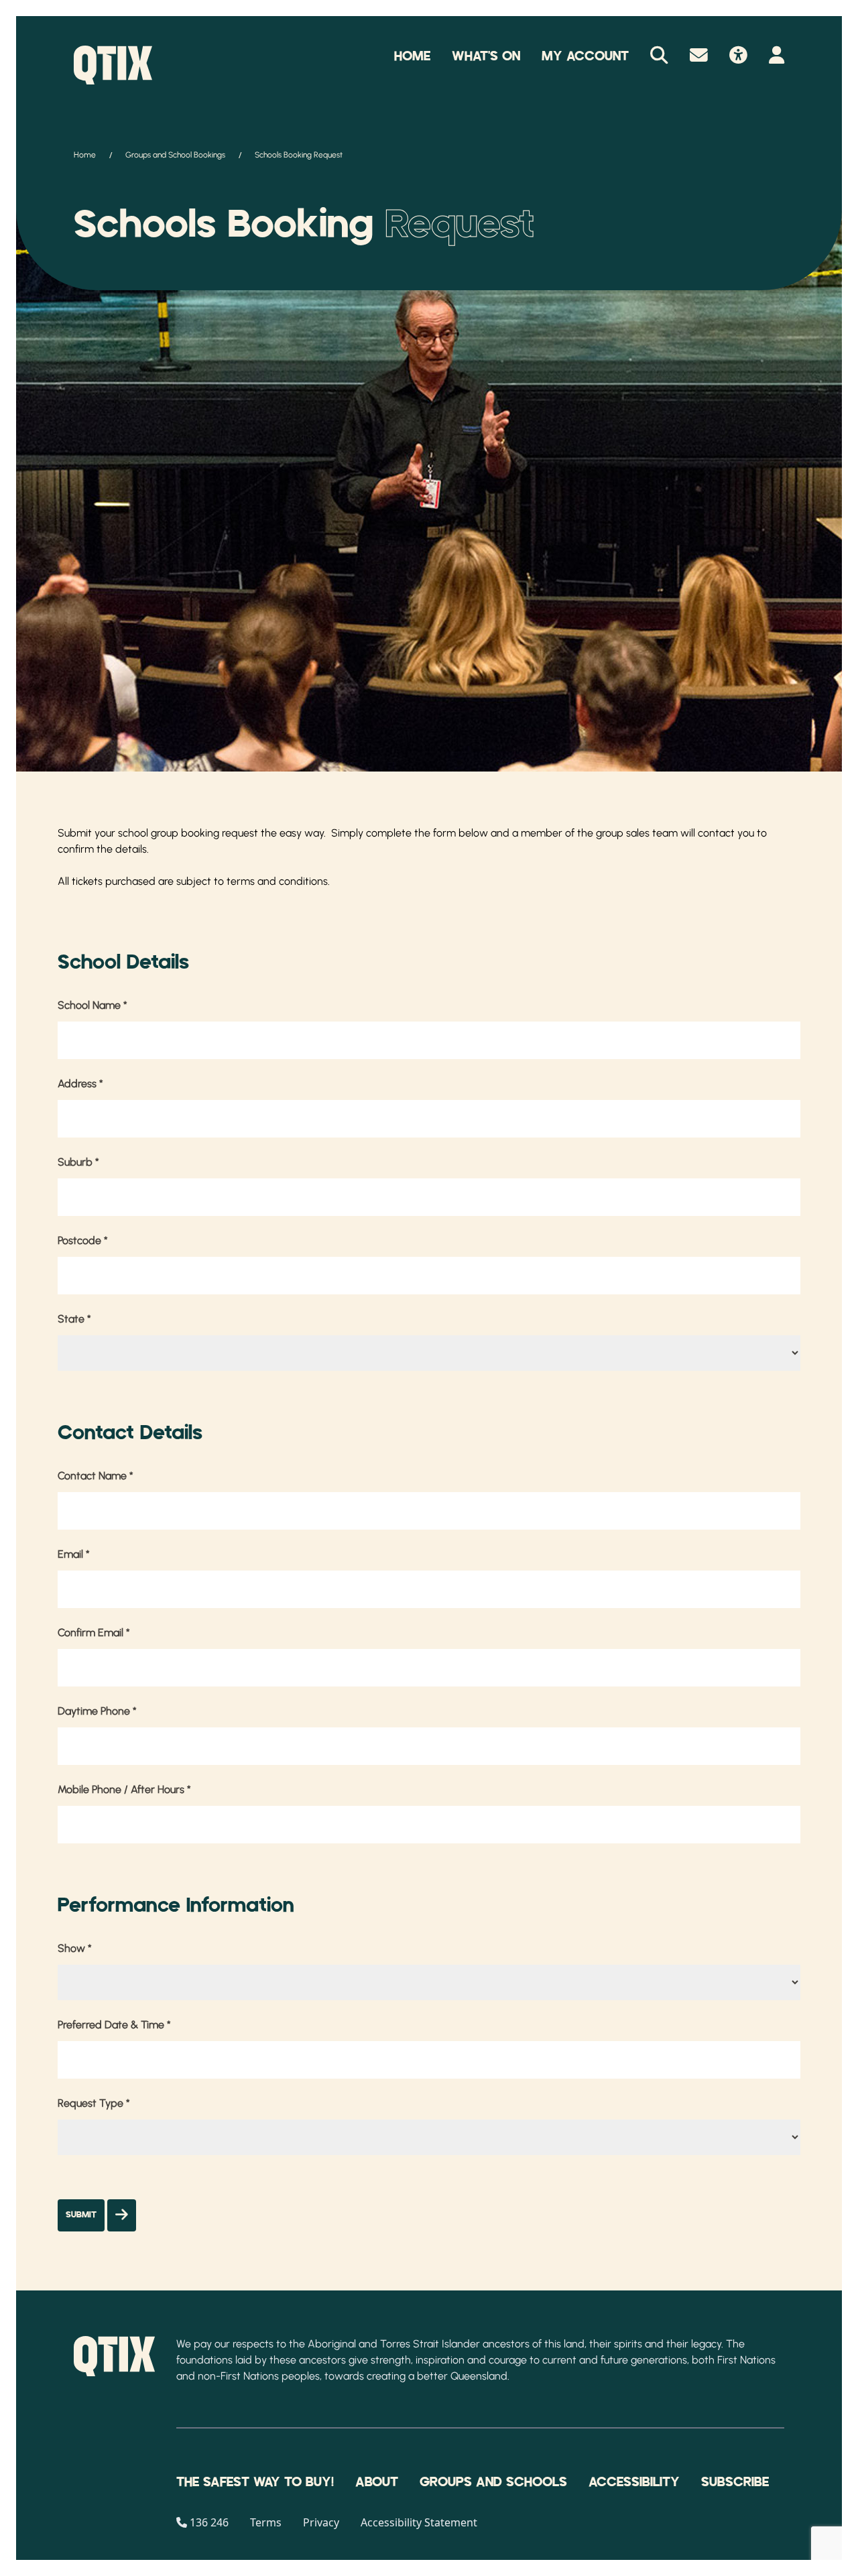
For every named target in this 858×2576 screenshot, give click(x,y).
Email (74, 1554)
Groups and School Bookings (175, 155)
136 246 (209, 2522)
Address (80, 1084)
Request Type (94, 2103)
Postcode (83, 1240)
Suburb (78, 1162)
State (74, 1319)
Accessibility (634, 2482)
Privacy (321, 2522)
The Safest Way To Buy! (255, 2482)
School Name (93, 1005)
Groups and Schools (493, 2482)
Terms (266, 2522)
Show (75, 1948)
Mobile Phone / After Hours (124, 1789)
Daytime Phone (97, 1711)
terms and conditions (277, 881)
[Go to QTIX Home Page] (113, 65)
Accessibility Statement (419, 2522)
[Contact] (699, 56)
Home (412, 56)
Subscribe (735, 2482)
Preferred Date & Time (114, 2025)
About (377, 2482)
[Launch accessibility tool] (738, 56)
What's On (486, 56)
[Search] (659, 56)
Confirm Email (94, 1633)
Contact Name (96, 1476)
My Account (585, 56)
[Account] (777, 56)
